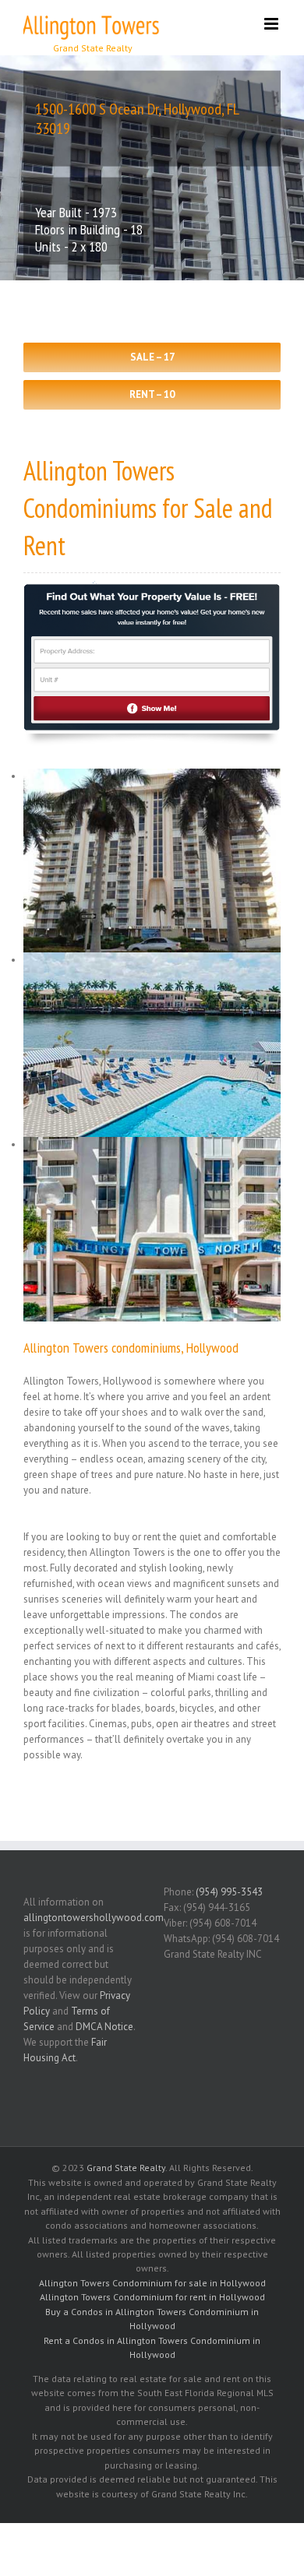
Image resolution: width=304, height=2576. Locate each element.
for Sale (198, 508)
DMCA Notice (104, 2027)
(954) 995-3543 (229, 1892)
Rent (44, 545)
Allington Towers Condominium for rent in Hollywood (152, 2297)
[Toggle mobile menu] (272, 24)
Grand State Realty (126, 2168)
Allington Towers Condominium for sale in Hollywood (152, 2283)
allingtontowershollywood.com (94, 1918)
